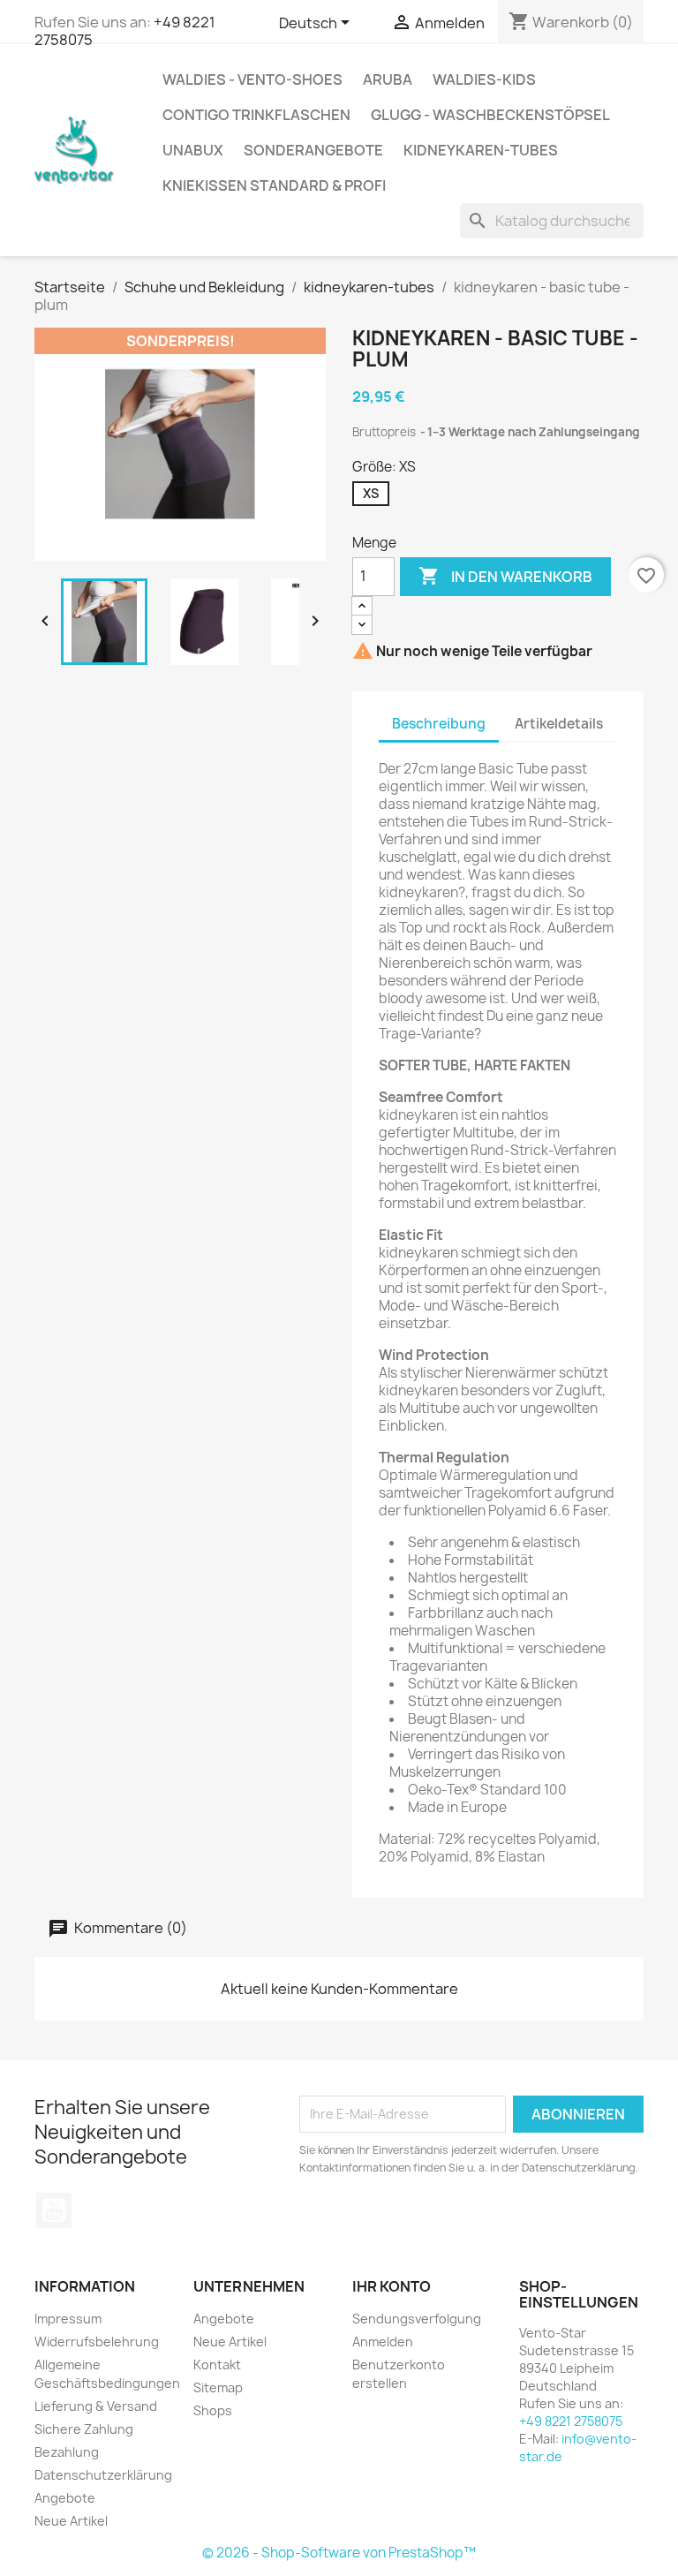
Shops (213, 2410)
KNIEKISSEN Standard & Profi (274, 185)
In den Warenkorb (505, 576)
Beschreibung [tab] (439, 724)
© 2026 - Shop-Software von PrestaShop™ (339, 2553)
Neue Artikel (71, 2521)
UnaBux (193, 150)
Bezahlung (67, 2452)
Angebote (65, 2498)
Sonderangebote (313, 150)
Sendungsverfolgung (417, 2319)
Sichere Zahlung (84, 2429)
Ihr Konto (392, 2286)
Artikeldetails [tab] (559, 724)
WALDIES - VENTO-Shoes (252, 79)
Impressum (68, 2319)
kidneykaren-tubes (481, 150)
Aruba (388, 79)
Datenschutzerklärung (103, 2475)
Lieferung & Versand (96, 2406)
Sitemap (218, 2387)
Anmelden (383, 2342)
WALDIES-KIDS (484, 79)
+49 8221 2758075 (571, 2421)
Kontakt (217, 2364)
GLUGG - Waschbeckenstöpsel (490, 115)
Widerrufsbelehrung (97, 2342)
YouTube (54, 2210)
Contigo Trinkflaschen (256, 115)
